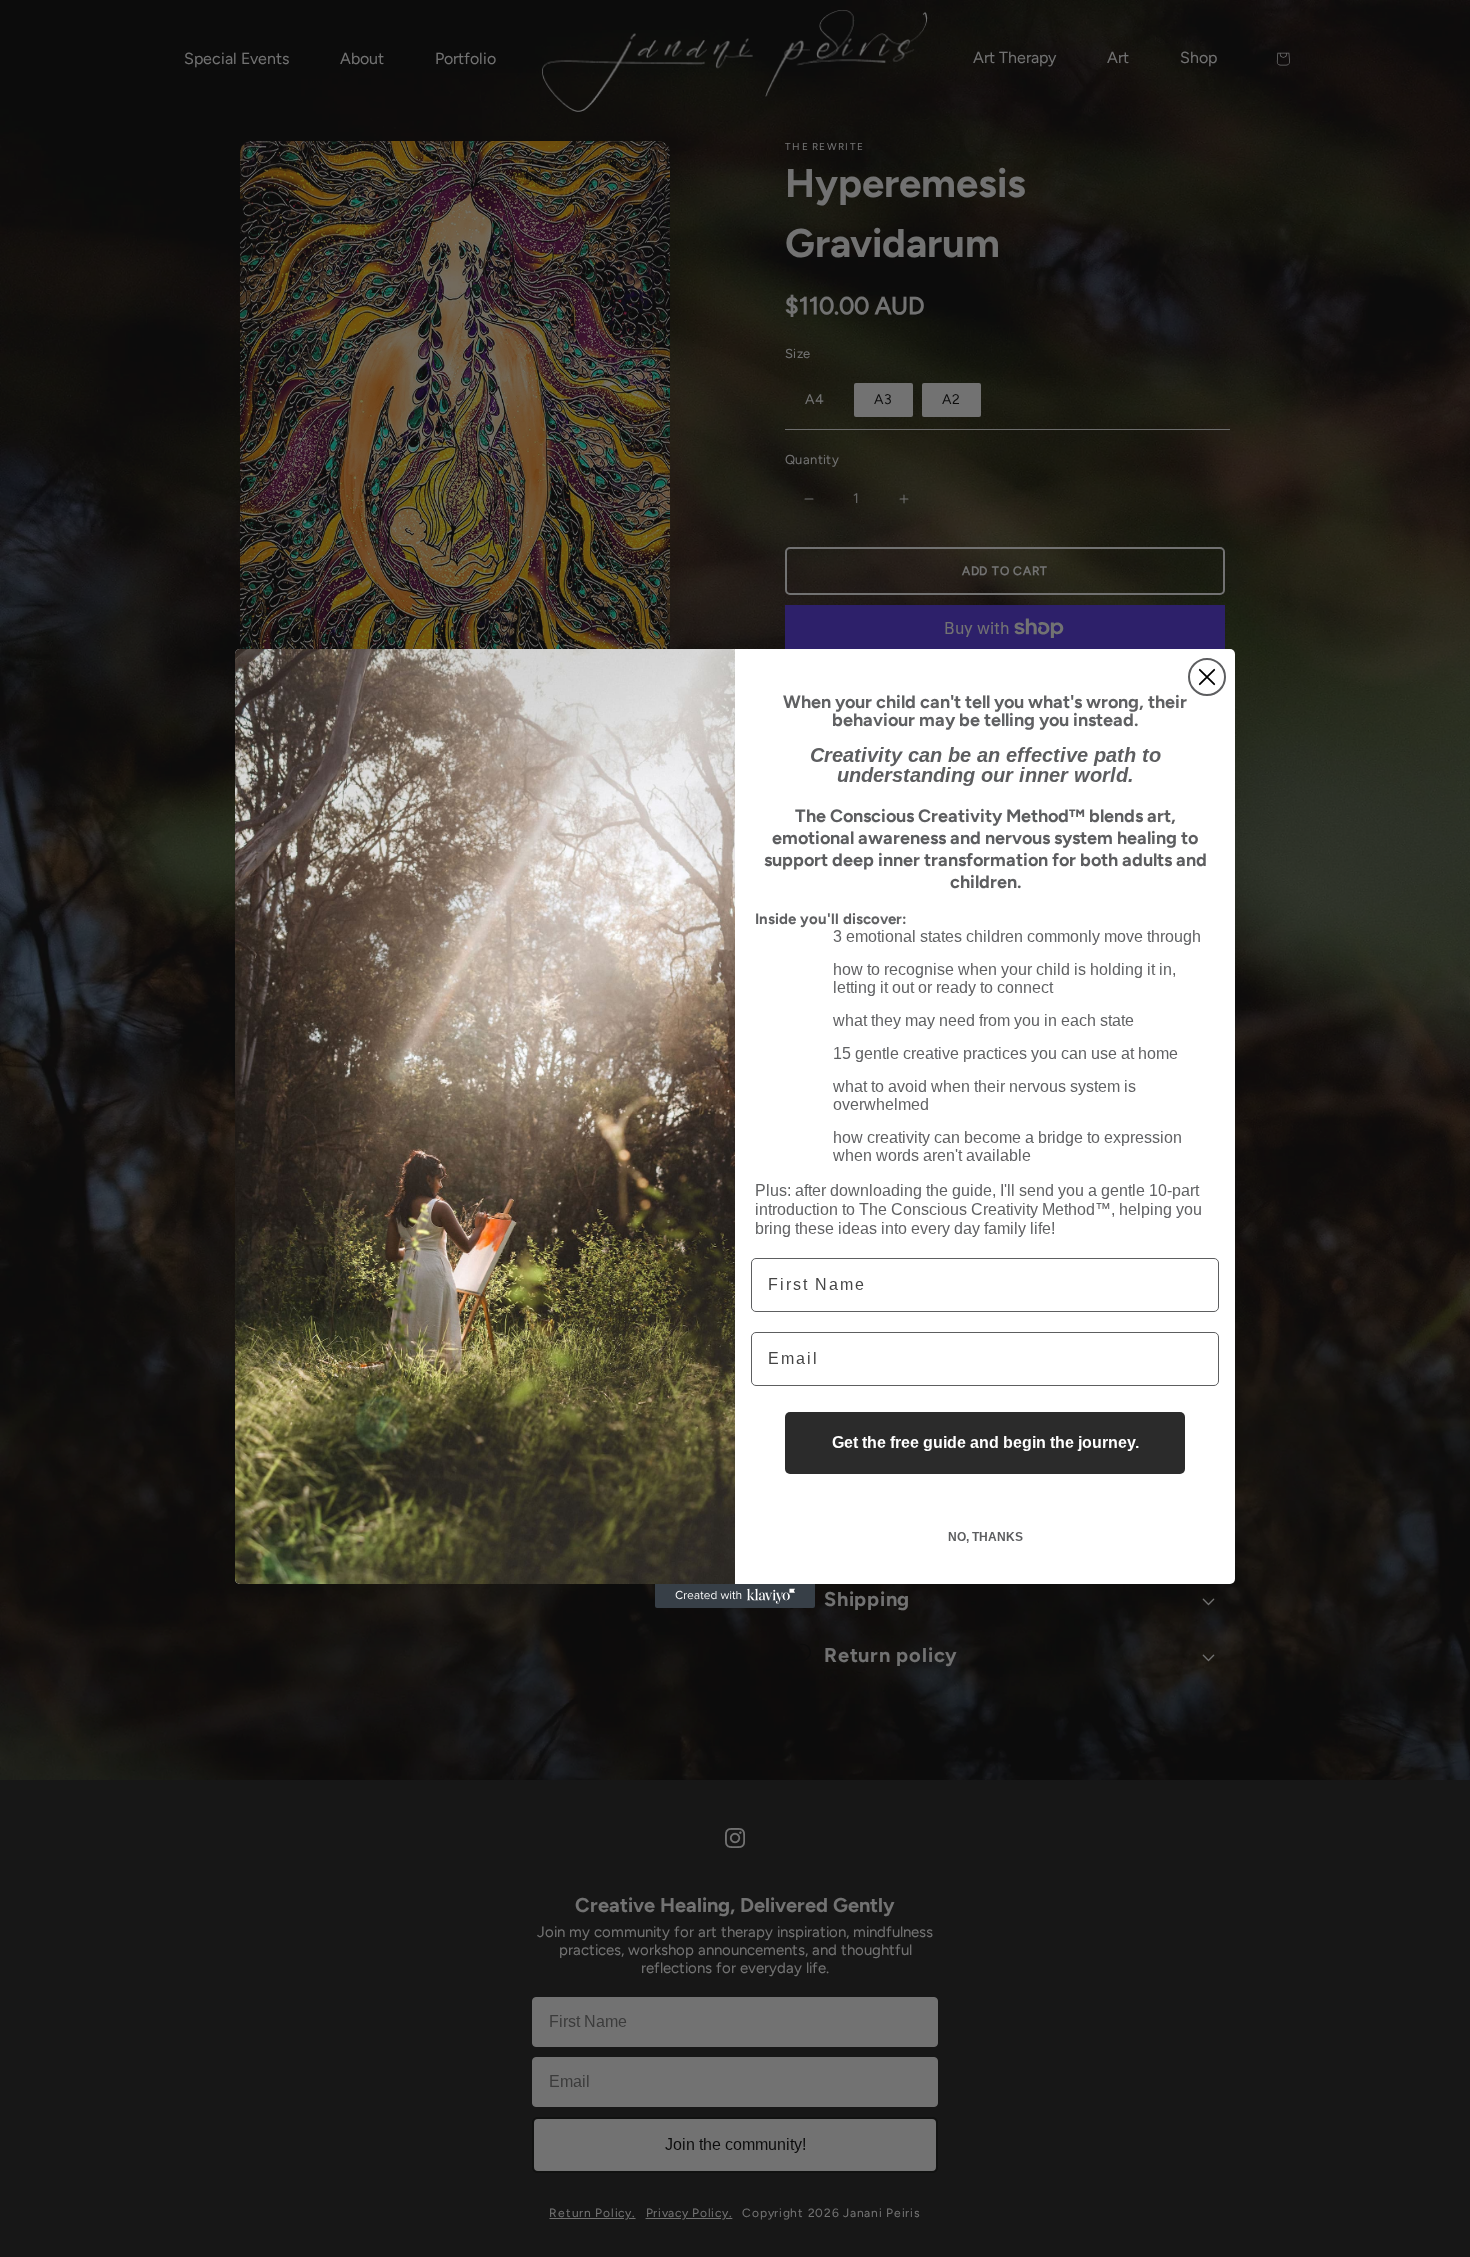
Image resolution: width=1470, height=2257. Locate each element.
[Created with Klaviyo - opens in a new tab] (735, 1596)
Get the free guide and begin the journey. (985, 1442)
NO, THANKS (985, 1537)
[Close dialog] (1207, 677)
